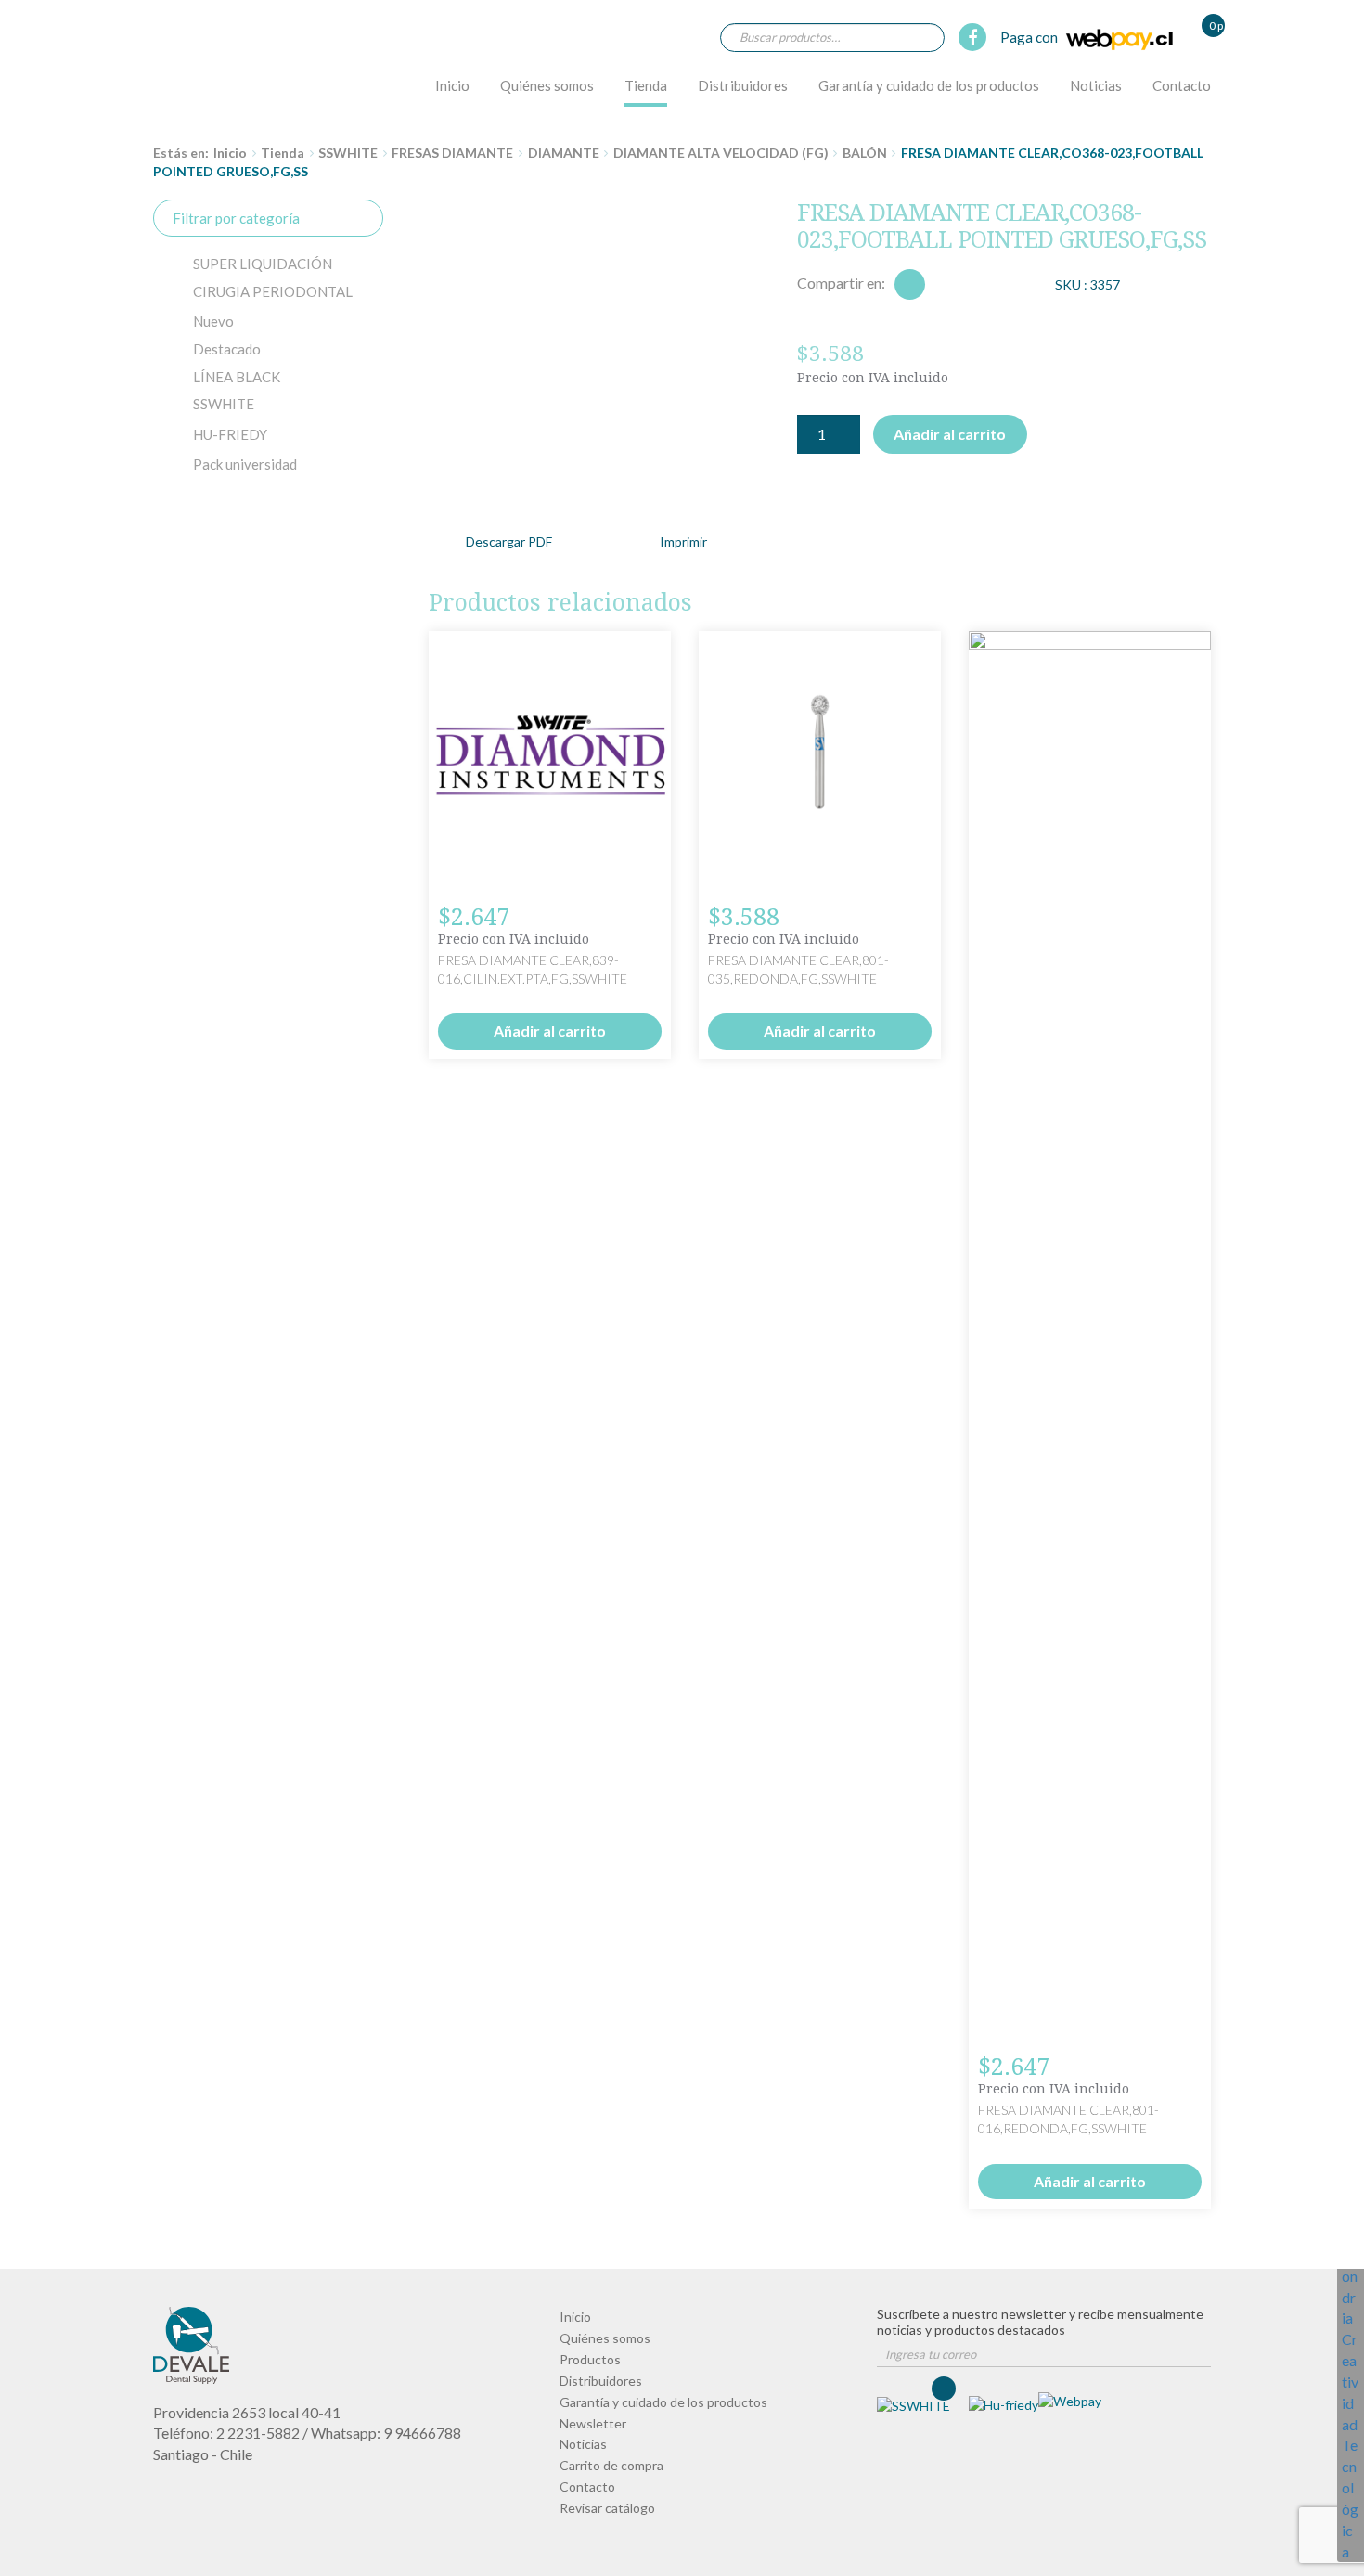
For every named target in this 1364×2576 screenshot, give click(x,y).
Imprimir (683, 541)
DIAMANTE (564, 153)
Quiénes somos (547, 85)
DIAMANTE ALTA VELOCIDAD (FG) (721, 153)
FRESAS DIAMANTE (452, 153)
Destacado (227, 349)
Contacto (1182, 85)
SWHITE (224, 404)
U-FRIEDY (230, 434)
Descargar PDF (509, 541)
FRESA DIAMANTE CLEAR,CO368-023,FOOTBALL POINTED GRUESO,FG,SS (205, 71)
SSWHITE (348, 153)
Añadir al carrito (950, 434)
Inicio (452, 85)
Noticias (1096, 85)
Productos (590, 2359)
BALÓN (865, 153)
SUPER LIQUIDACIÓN (263, 264)
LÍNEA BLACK (237, 377)
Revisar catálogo (607, 2508)
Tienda (646, 85)
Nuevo (213, 321)
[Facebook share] (910, 284)
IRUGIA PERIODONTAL (273, 291)
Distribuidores (743, 85)
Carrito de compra (611, 2465)
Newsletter (593, 2423)
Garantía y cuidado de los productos (929, 85)
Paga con (1030, 37)
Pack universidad (245, 464)
